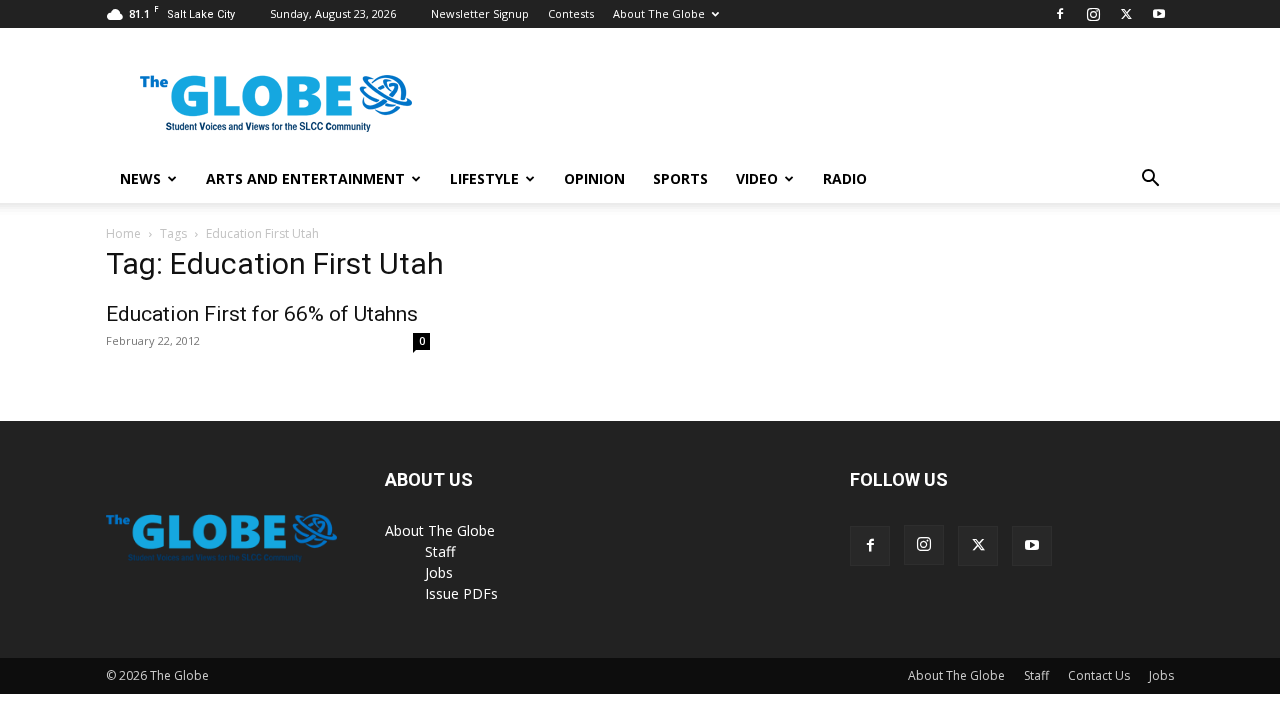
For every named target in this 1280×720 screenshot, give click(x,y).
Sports (680, 178)
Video (757, 178)
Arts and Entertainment (305, 178)
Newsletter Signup (480, 13)
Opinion (594, 178)
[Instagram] (1093, 14)
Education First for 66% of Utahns (262, 314)
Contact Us (1099, 675)
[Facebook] (1060, 14)
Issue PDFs (461, 593)
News (140, 178)
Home (123, 233)
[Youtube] (1159, 14)
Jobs (439, 572)
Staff (440, 551)
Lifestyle (484, 178)
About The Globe (659, 13)
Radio (845, 178)
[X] (1126, 14)
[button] (1150, 180)
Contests (571, 13)
